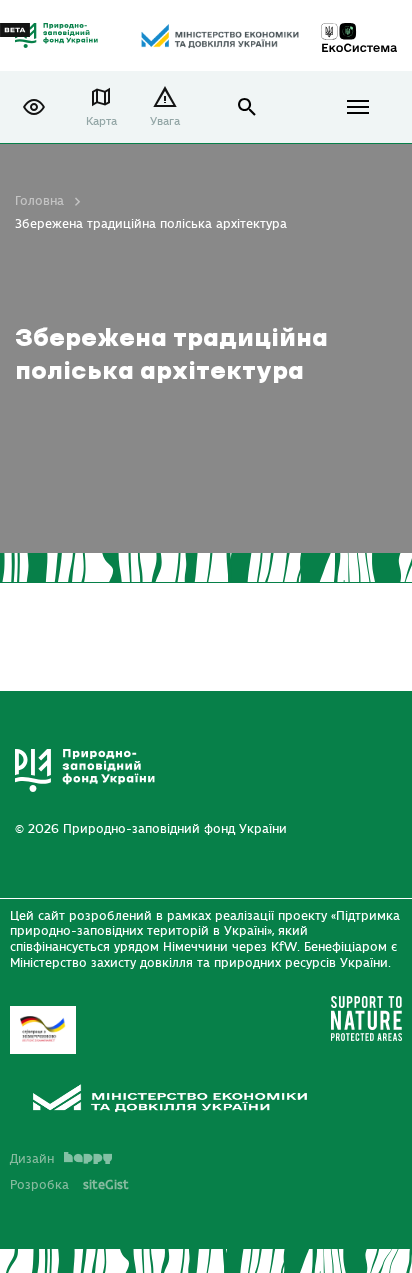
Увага (165, 121)
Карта (101, 121)
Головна (39, 201)
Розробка (69, 1185)
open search (247, 107)
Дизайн (32, 1159)
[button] (34, 107)
